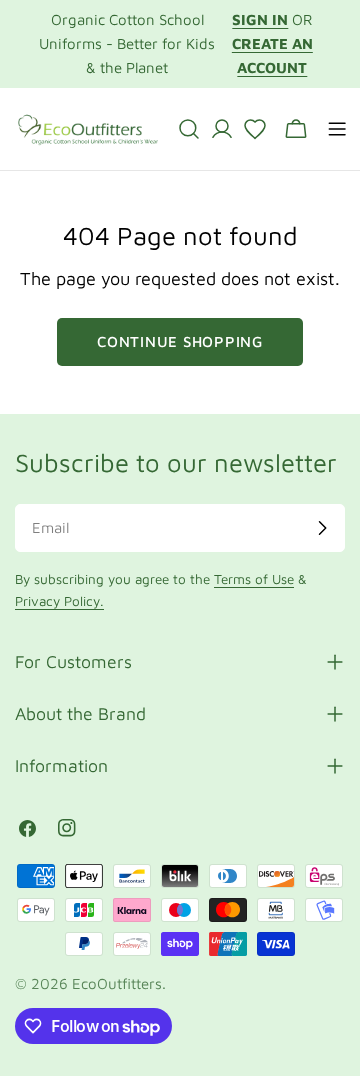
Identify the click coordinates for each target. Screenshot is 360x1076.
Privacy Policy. (59, 601)
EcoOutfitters (117, 983)
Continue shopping (180, 341)
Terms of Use (254, 579)
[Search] (189, 129)
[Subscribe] (322, 528)
